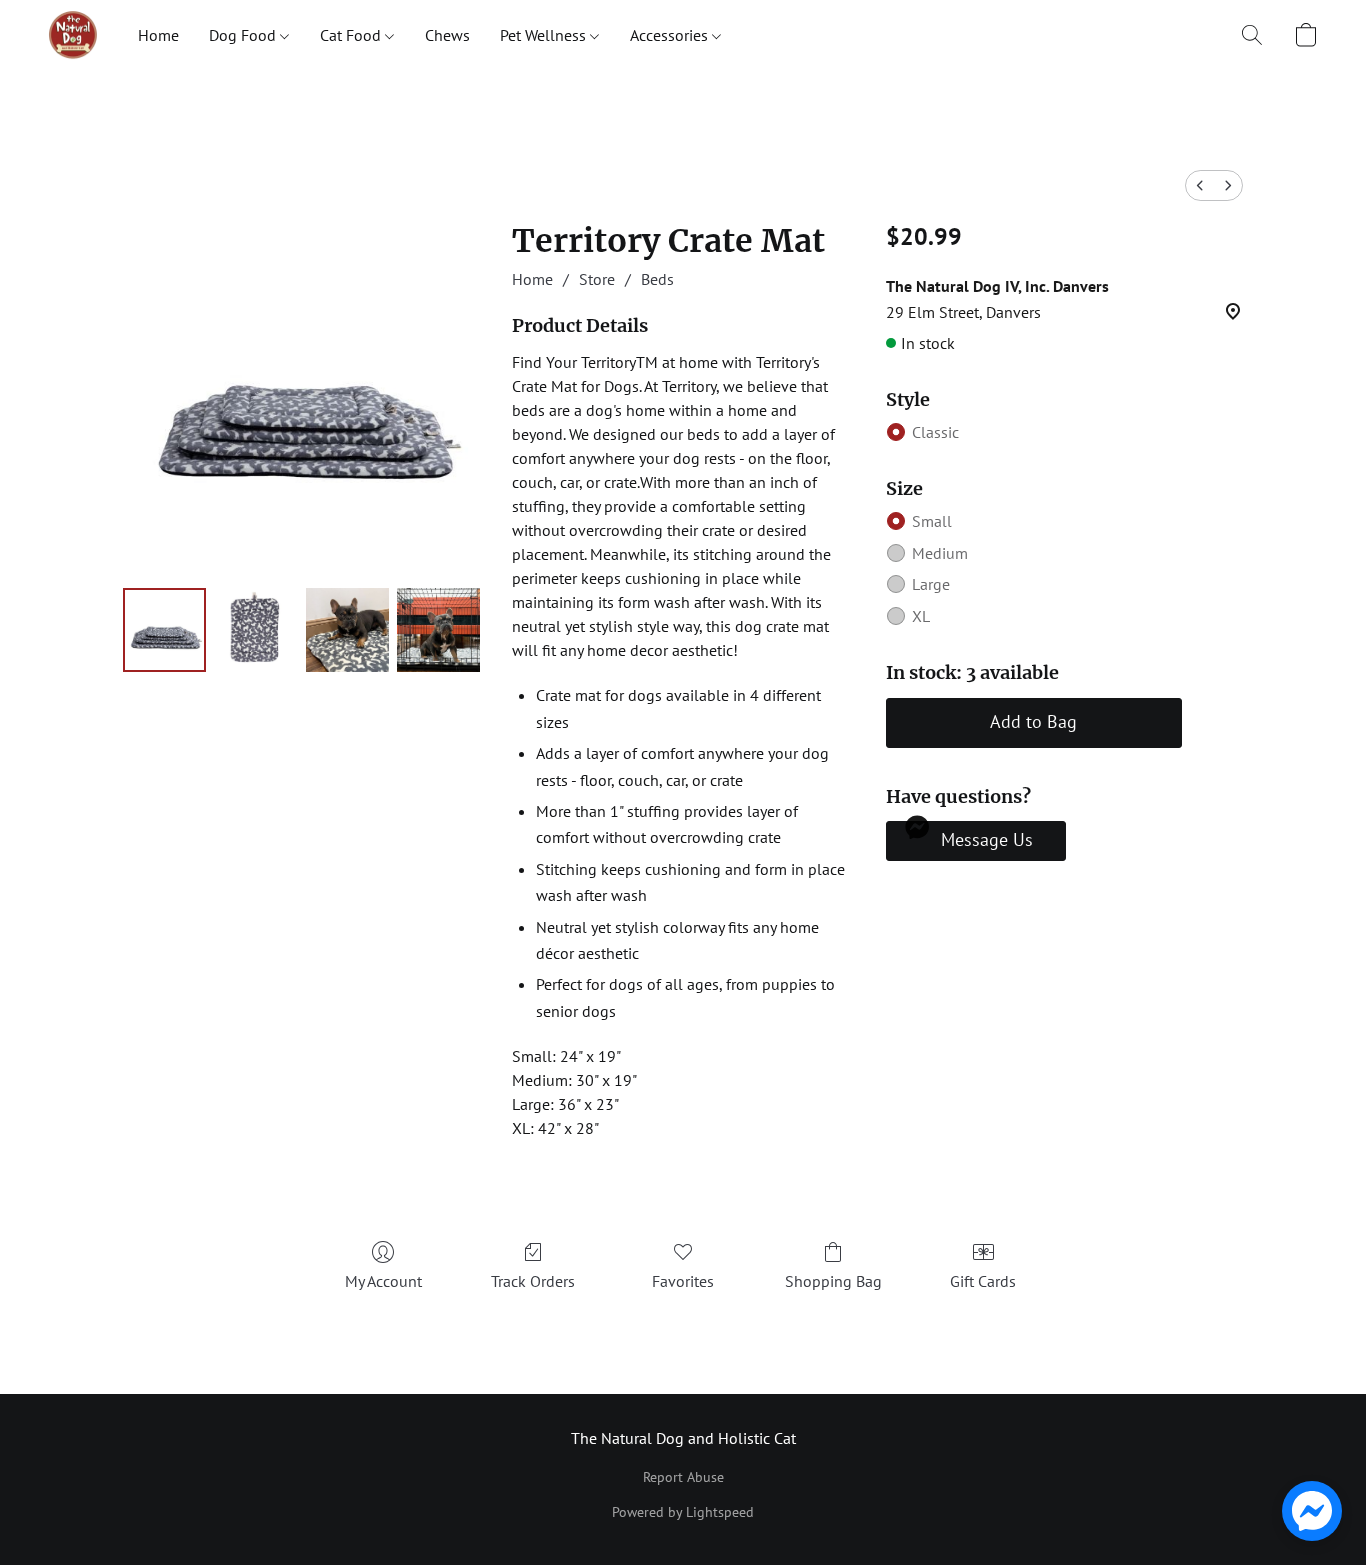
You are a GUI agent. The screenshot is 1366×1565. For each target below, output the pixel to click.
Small (932, 521)
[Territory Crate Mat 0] (164, 629)
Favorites (683, 1281)
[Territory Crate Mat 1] (255, 629)
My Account (383, 1281)
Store (597, 279)
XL (921, 616)
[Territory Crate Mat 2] (347, 629)
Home (158, 35)
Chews (447, 35)
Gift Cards (983, 1281)
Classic (935, 432)
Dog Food (244, 35)
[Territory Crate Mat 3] (438, 629)
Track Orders (533, 1281)
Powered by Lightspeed (683, 1512)
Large (931, 584)
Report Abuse (683, 1477)
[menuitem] (1200, 185)
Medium (940, 553)
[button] (73, 35)
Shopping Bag (833, 1281)
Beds (657, 279)
